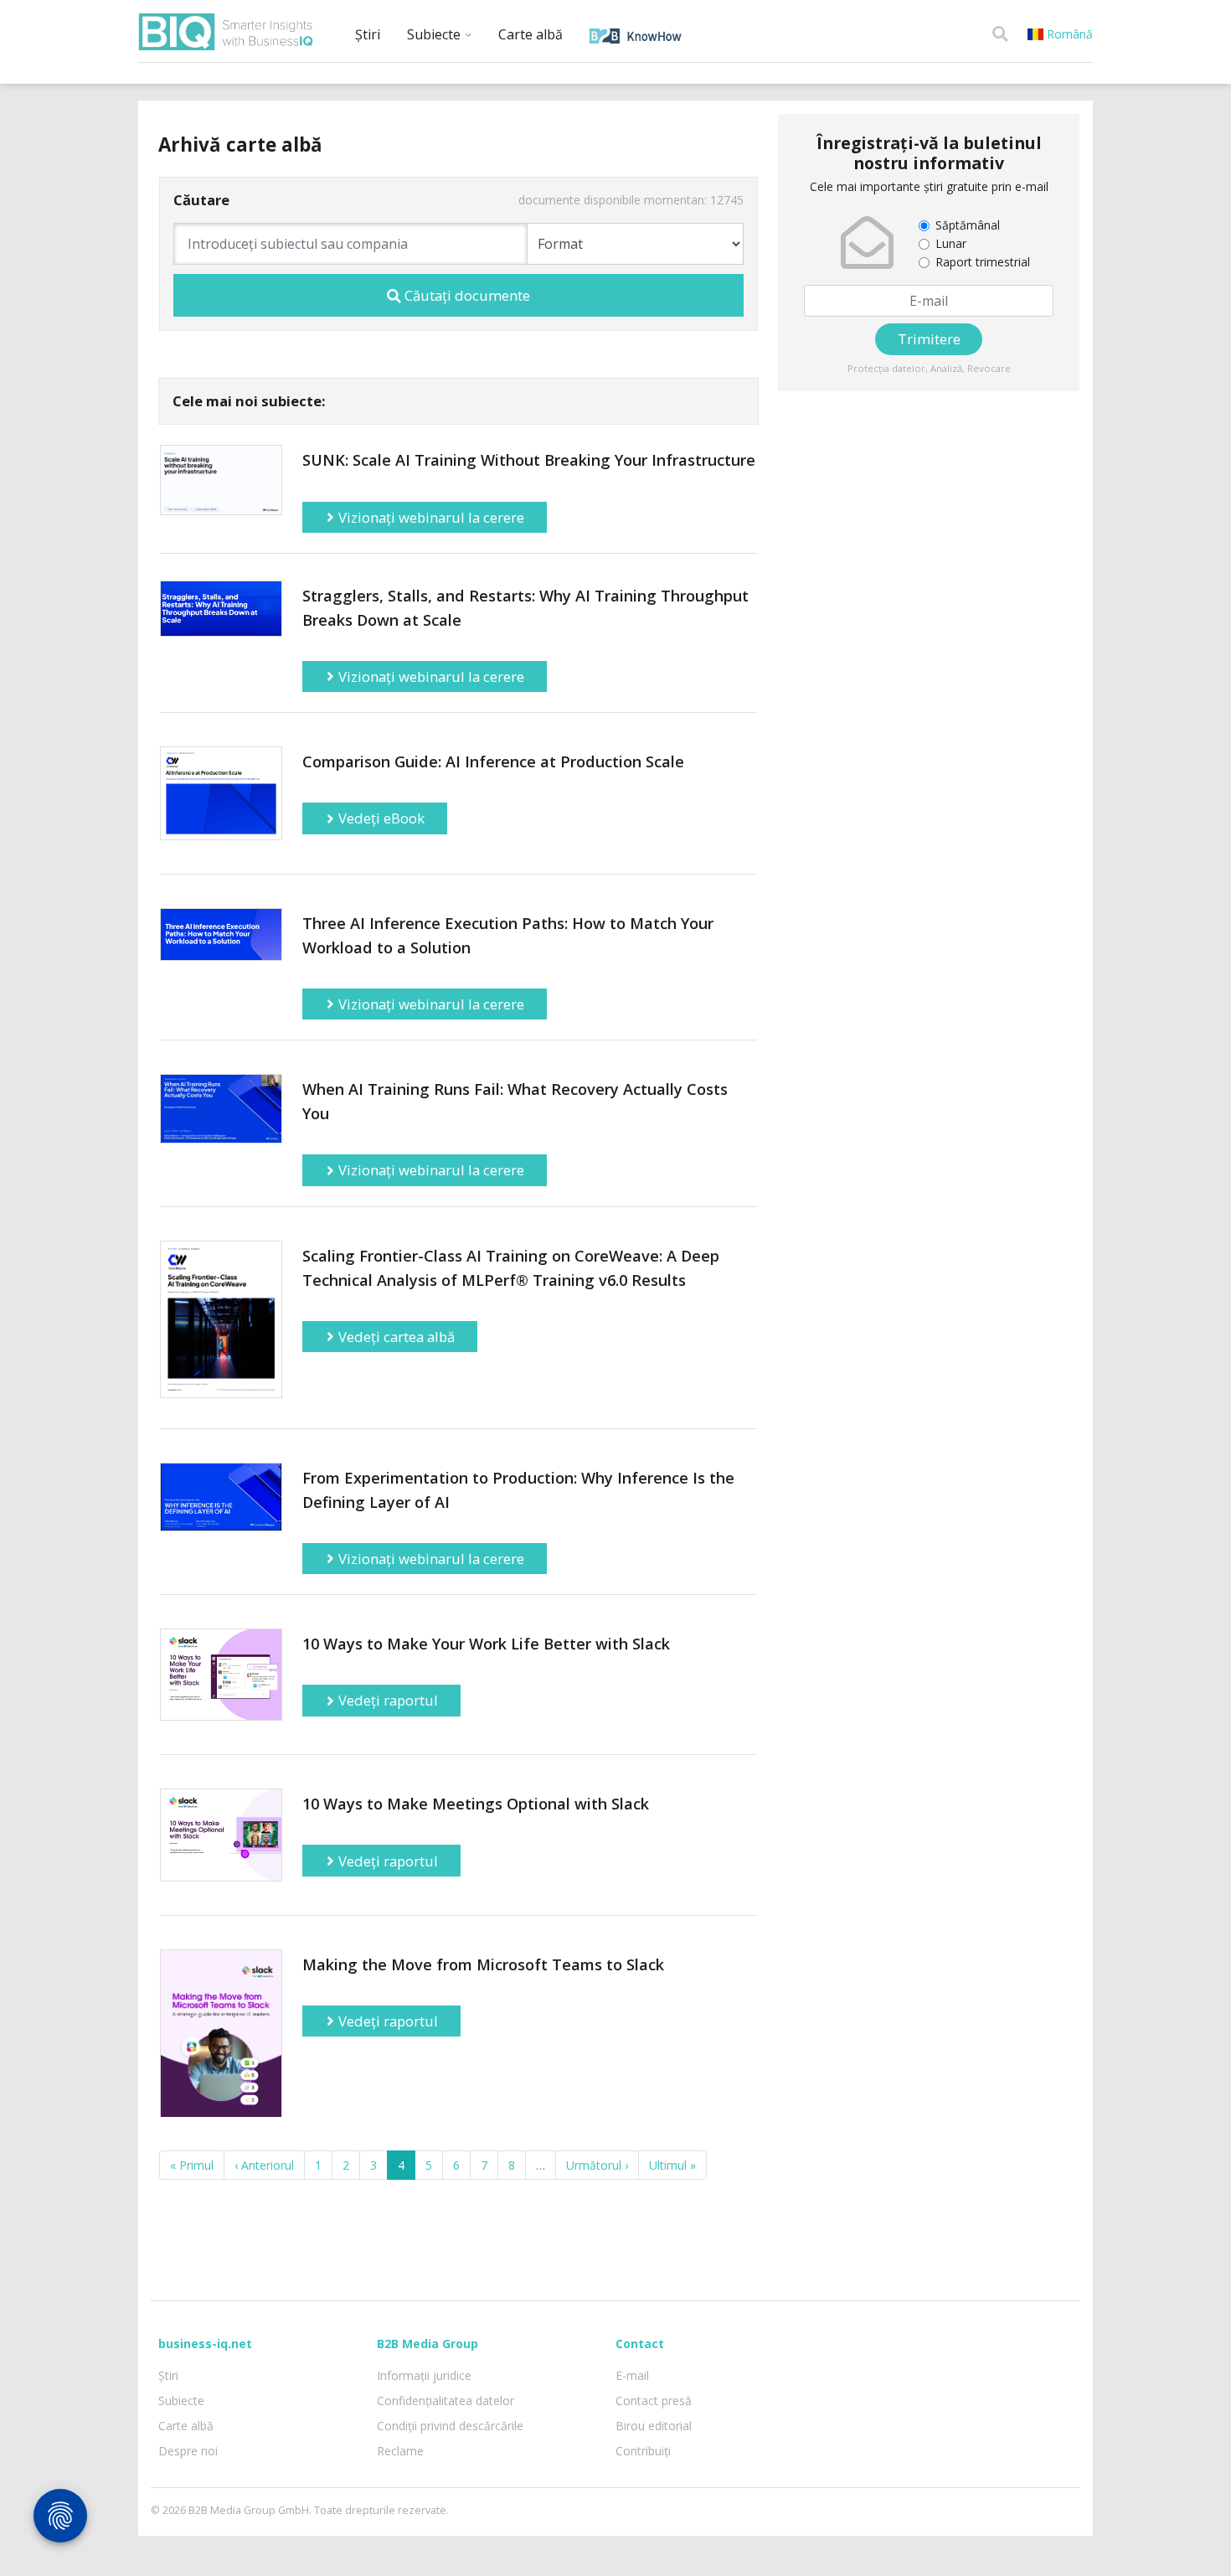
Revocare (989, 368)
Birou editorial (654, 2426)
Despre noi (188, 2451)
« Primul (192, 2165)
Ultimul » (672, 2165)
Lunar (951, 243)
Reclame (400, 2451)
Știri (368, 34)
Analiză (946, 368)
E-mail (632, 2375)
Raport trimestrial (983, 262)
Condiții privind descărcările (450, 2426)
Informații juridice (424, 2375)
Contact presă (654, 2400)
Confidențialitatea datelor (446, 2400)
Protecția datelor (886, 368)
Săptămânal (968, 225)
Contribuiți (643, 2451)
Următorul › (597, 2165)
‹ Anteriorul (264, 2165)
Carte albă (531, 34)
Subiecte (435, 34)
